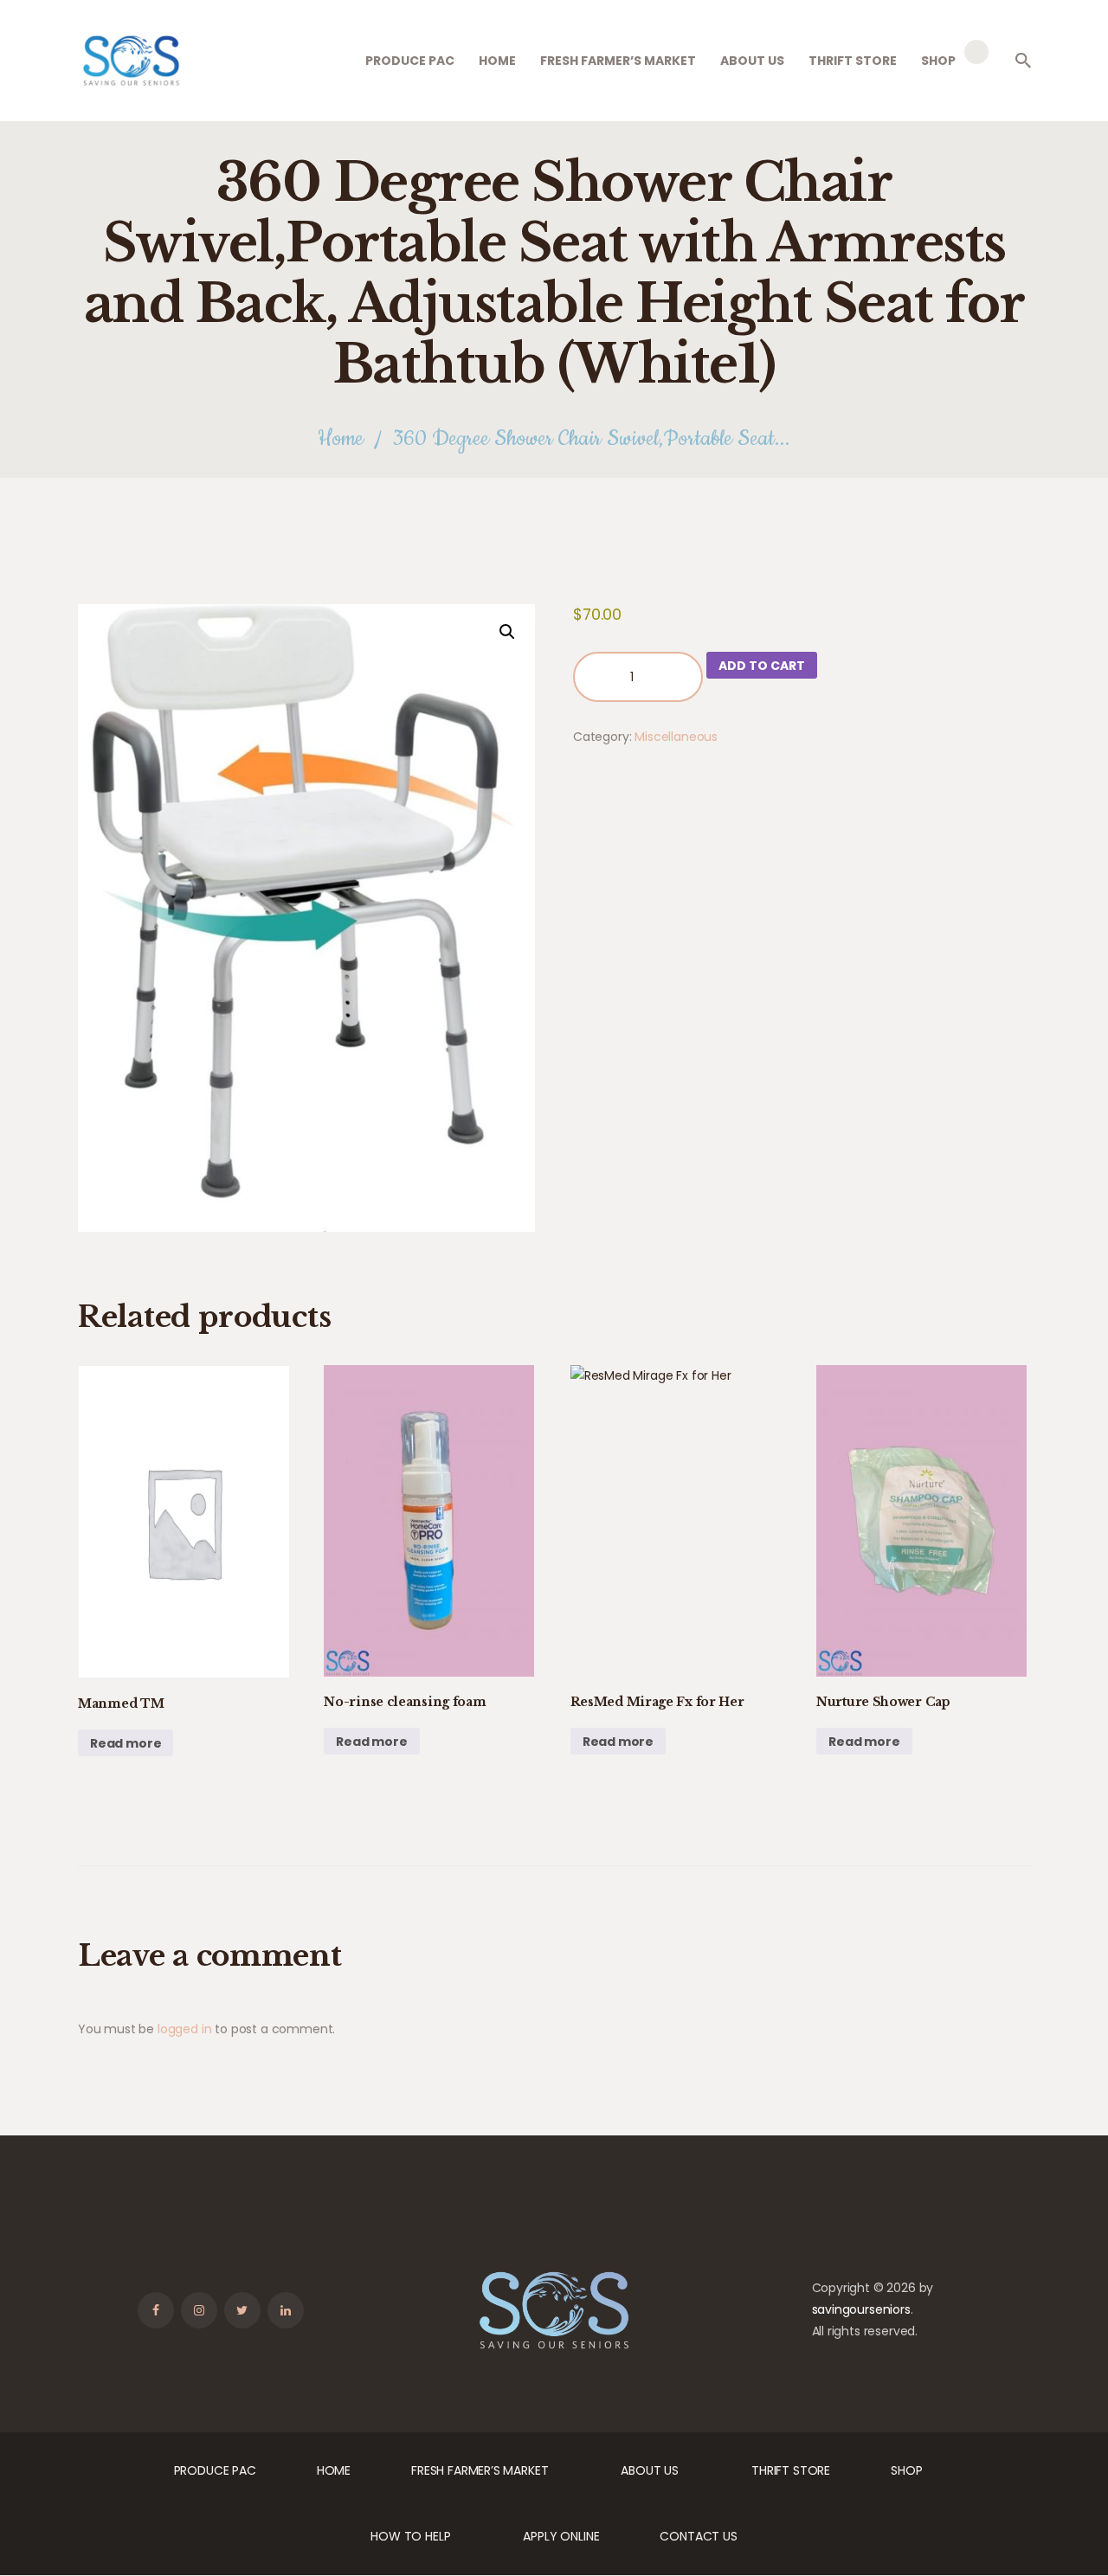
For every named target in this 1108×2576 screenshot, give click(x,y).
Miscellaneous (676, 737)
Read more (126, 1743)
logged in (184, 2029)
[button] (507, 632)
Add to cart (762, 666)
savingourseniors (861, 2309)
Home (341, 439)
